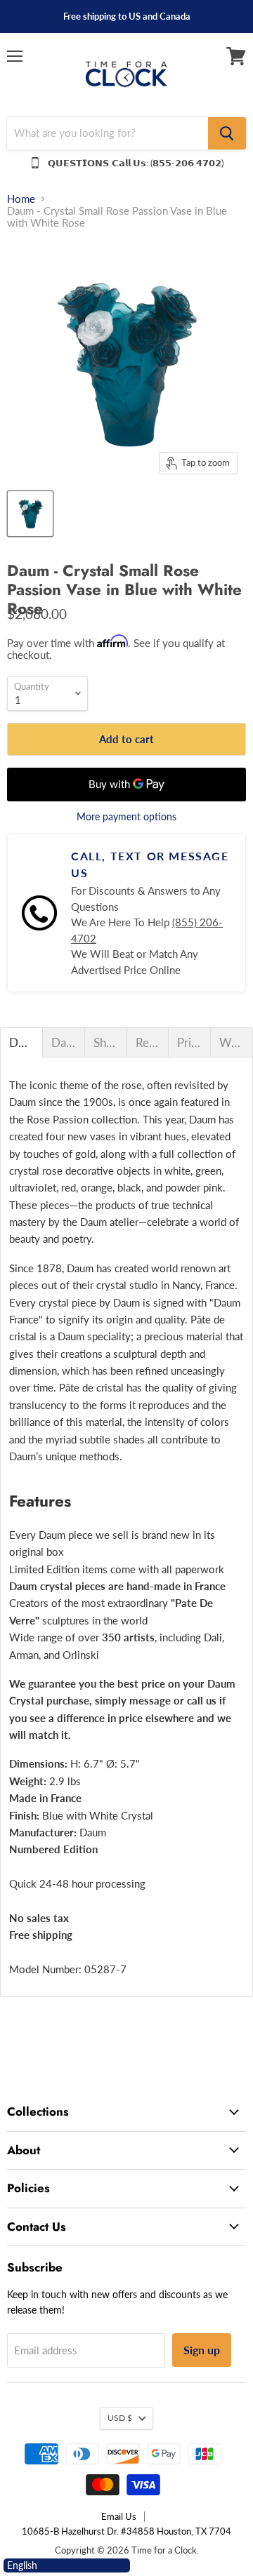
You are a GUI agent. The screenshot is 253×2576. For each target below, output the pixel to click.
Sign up (202, 2350)
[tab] (21, 1042)
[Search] (227, 133)
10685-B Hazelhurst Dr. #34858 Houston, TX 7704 (126, 2531)
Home (21, 199)
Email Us (119, 2516)
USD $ (120, 2418)
